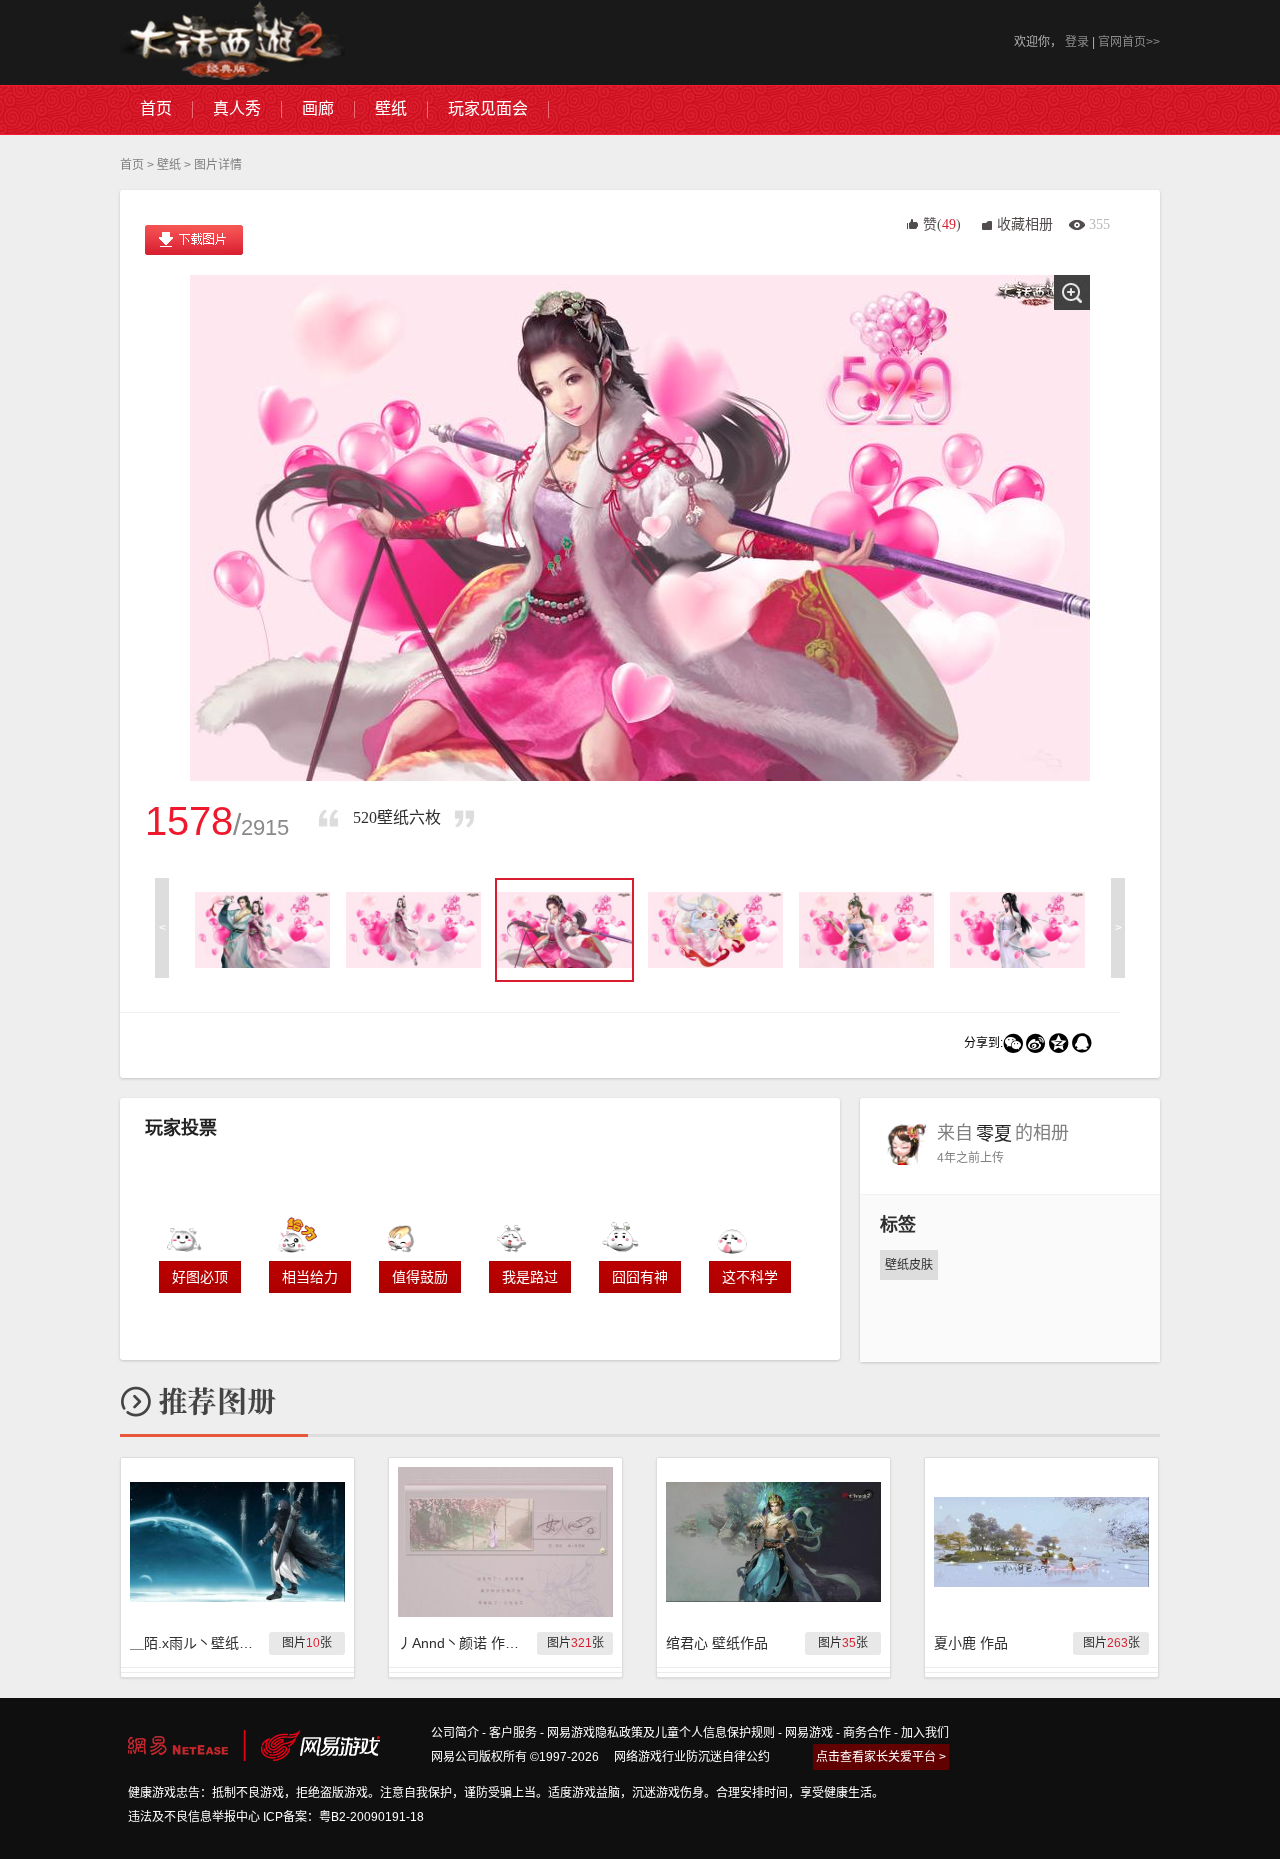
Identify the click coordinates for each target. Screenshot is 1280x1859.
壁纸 (169, 165)
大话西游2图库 (232, 42)
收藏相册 (1025, 224)
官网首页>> (1129, 42)
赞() (942, 224)
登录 (1077, 42)
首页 (132, 165)
